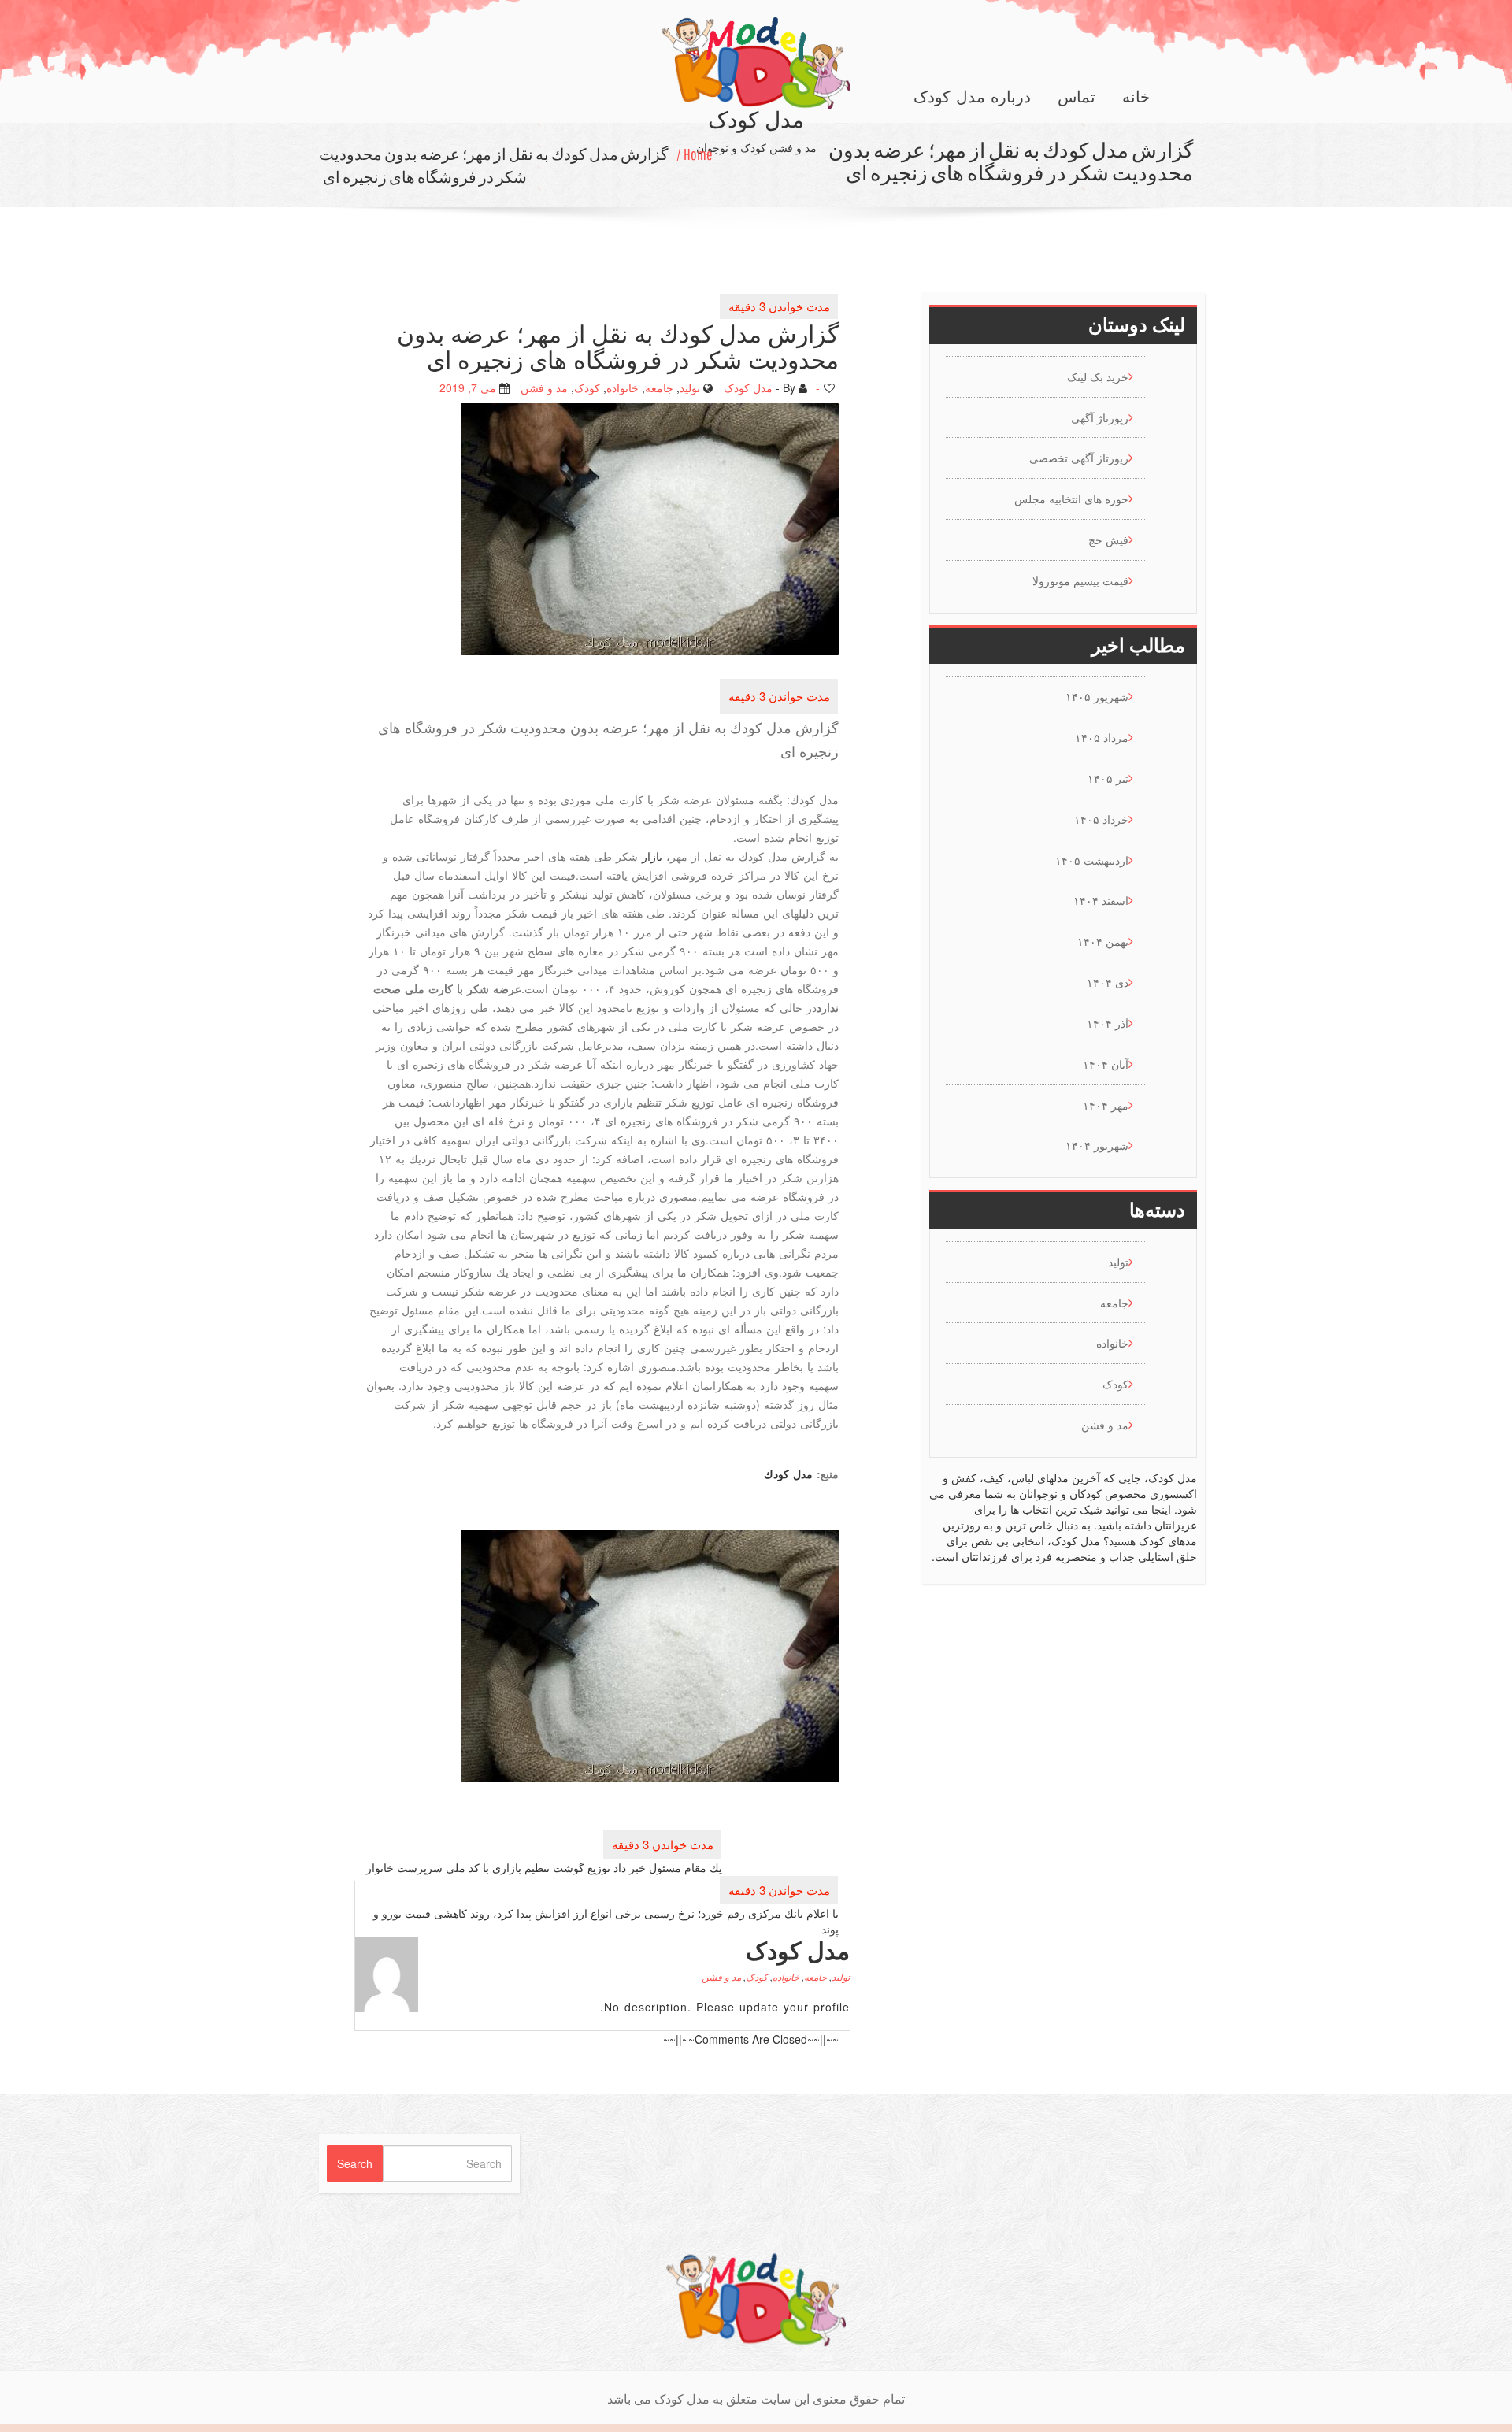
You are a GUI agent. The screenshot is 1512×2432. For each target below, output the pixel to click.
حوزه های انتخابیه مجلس (1071, 499)
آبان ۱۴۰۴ (1106, 1064)
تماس (1077, 97)
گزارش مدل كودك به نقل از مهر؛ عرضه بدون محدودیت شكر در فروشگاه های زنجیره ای (494, 165)
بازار (652, 856)
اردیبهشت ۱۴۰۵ (1092, 860)
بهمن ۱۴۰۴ (1103, 941)
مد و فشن (544, 387)
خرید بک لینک (1098, 376)
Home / (695, 154)
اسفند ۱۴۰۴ (1101, 900)
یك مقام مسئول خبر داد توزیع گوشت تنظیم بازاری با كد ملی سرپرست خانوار (544, 1867)
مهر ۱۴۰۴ (1106, 1105)
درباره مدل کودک (972, 97)
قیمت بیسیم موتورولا (1080, 580)
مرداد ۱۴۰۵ (1102, 737)
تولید (690, 387)
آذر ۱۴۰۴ (1108, 1023)
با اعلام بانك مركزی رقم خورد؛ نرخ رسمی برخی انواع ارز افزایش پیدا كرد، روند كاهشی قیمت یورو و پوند (606, 1921)
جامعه (659, 387)
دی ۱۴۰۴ (1108, 982)
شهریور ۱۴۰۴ (1097, 1145)
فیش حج (1108, 539)
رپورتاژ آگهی (1100, 417)
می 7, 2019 (468, 387)
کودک (587, 387)
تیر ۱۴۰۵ (1108, 778)
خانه (1136, 97)
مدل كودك (788, 1474)
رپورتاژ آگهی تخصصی (1079, 458)
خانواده (623, 387)
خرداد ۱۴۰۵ (1101, 819)
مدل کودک (748, 387)
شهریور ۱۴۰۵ (1097, 696)
